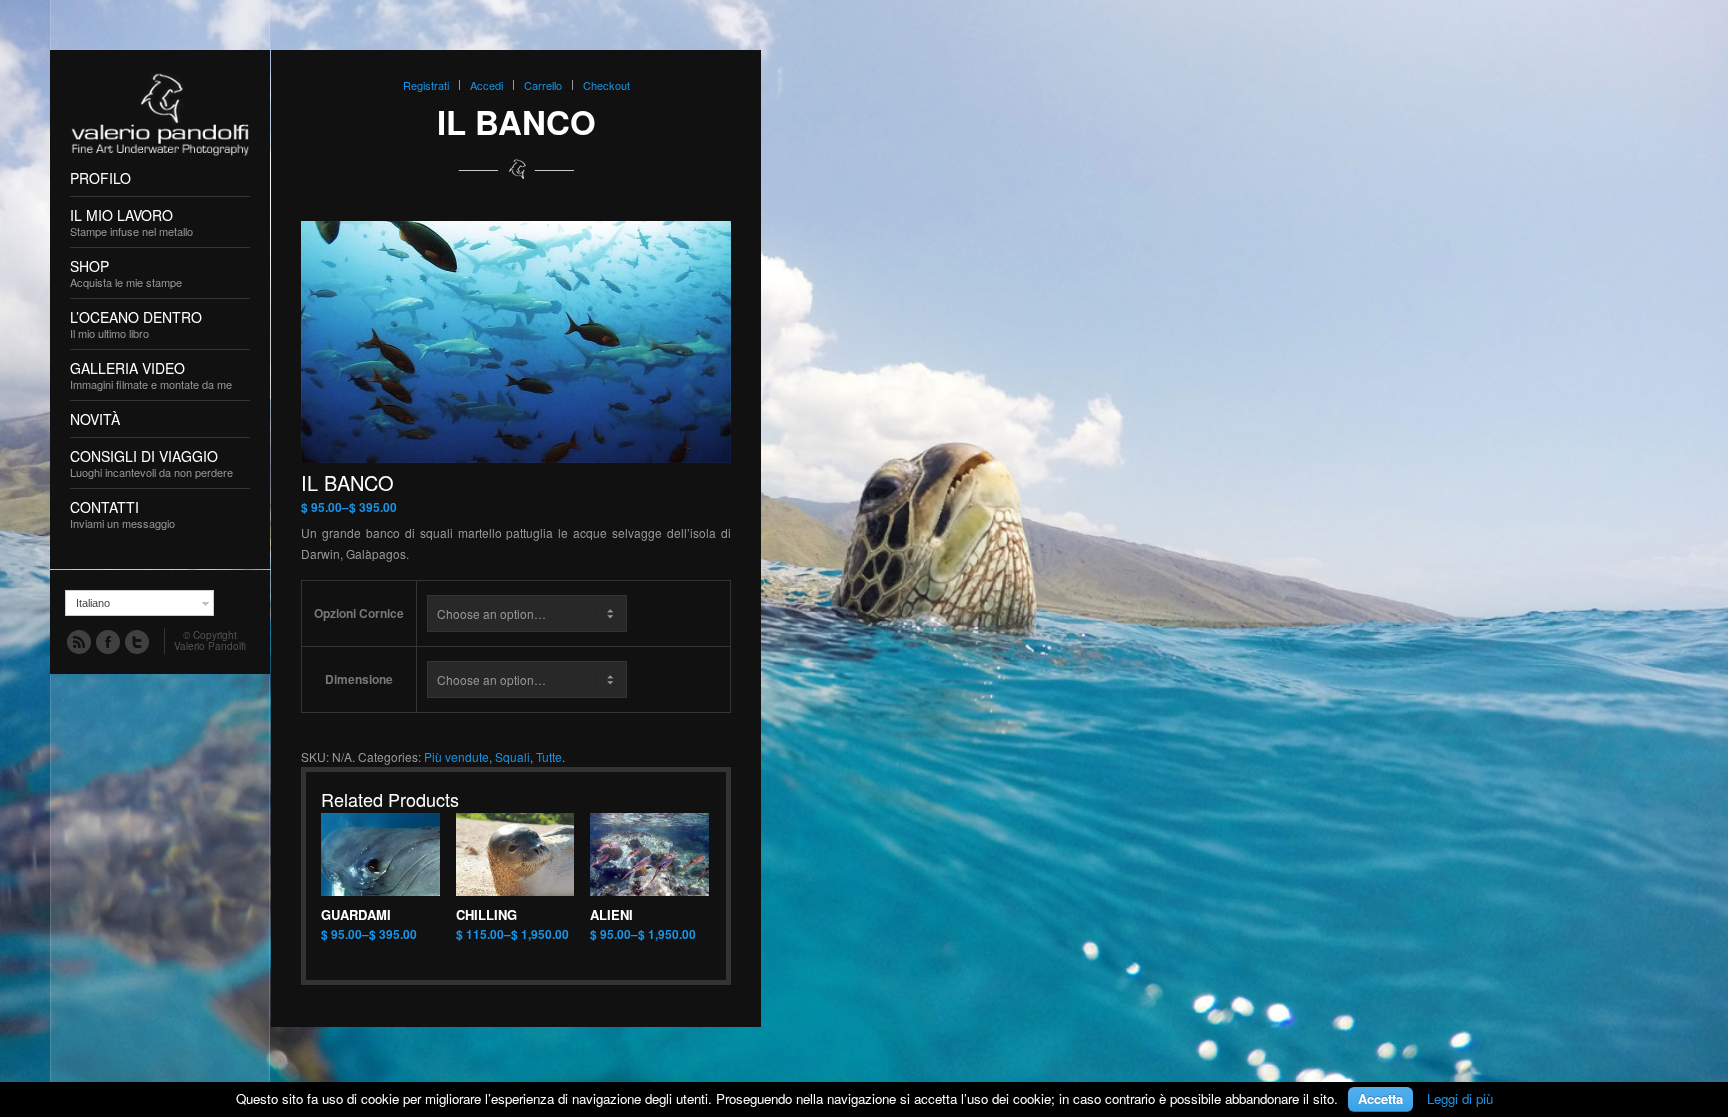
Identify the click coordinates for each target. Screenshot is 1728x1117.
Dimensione (359, 679)
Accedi (486, 85)
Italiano (93, 603)
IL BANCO (516, 121)
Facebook (107, 641)
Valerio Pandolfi (210, 646)
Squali (512, 756)
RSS (78, 641)
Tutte (549, 756)
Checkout (606, 85)
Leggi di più (1460, 1098)
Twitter (136, 641)
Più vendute (456, 756)
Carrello (543, 85)
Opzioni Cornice (359, 613)
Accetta (1380, 1098)
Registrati (426, 85)
